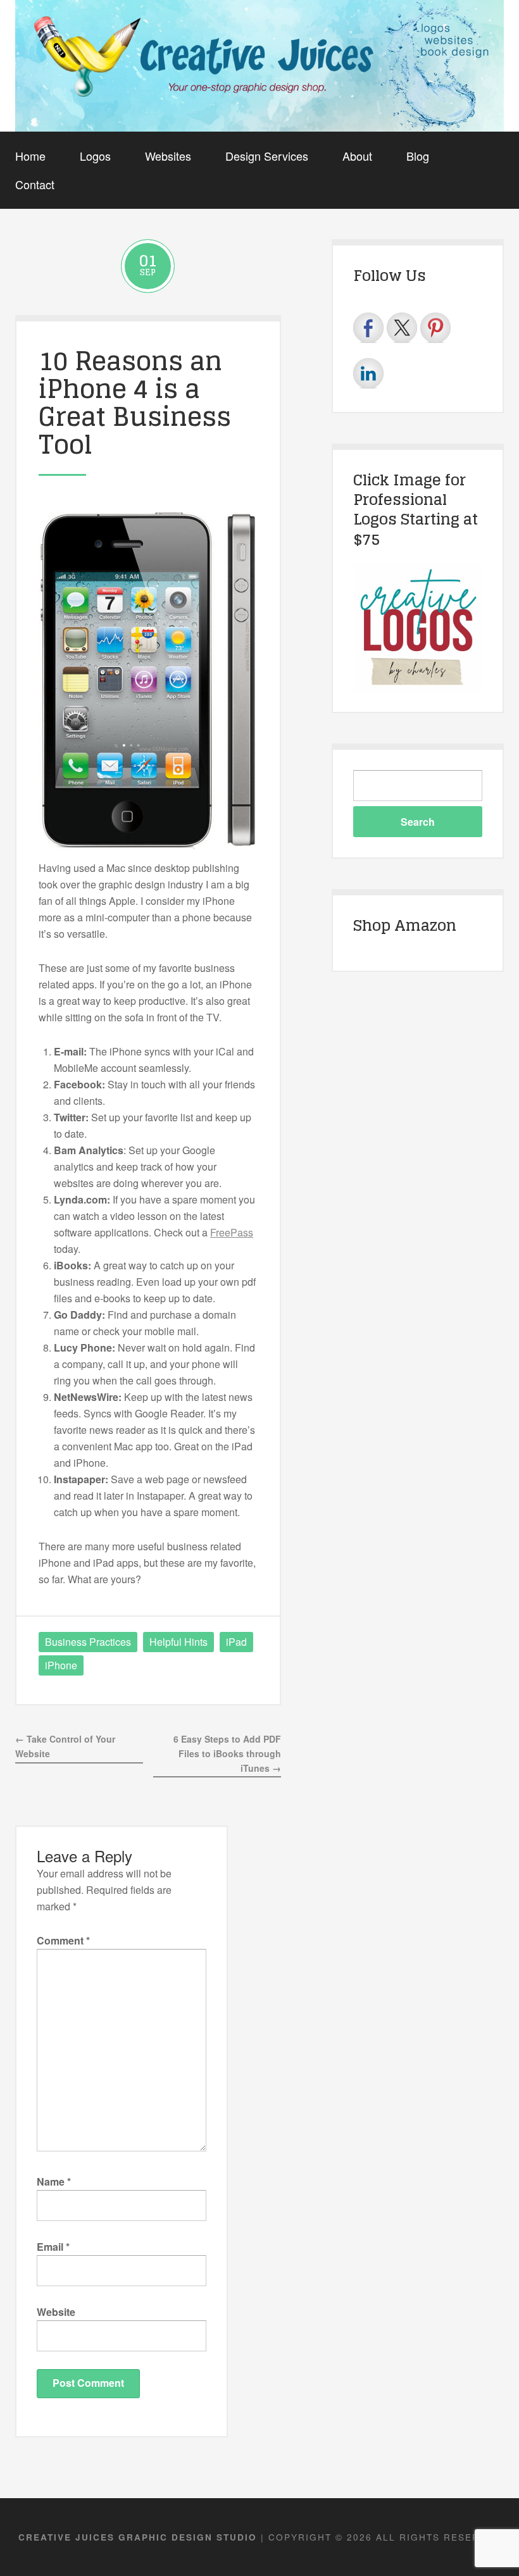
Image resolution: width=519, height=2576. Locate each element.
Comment (63, 1940)
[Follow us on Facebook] (368, 328)
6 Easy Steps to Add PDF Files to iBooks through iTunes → (227, 1753)
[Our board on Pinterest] (435, 328)
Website (56, 2312)
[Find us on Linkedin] (368, 373)
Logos (95, 156)
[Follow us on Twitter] (402, 328)
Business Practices (88, 1642)
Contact (35, 184)
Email (53, 2247)
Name (54, 2181)
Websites (168, 156)
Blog (418, 156)
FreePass (232, 1232)
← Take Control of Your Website (65, 1746)
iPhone (61, 1665)
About (357, 156)
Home (30, 156)
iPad (236, 1642)
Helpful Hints (178, 1642)
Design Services (267, 156)
